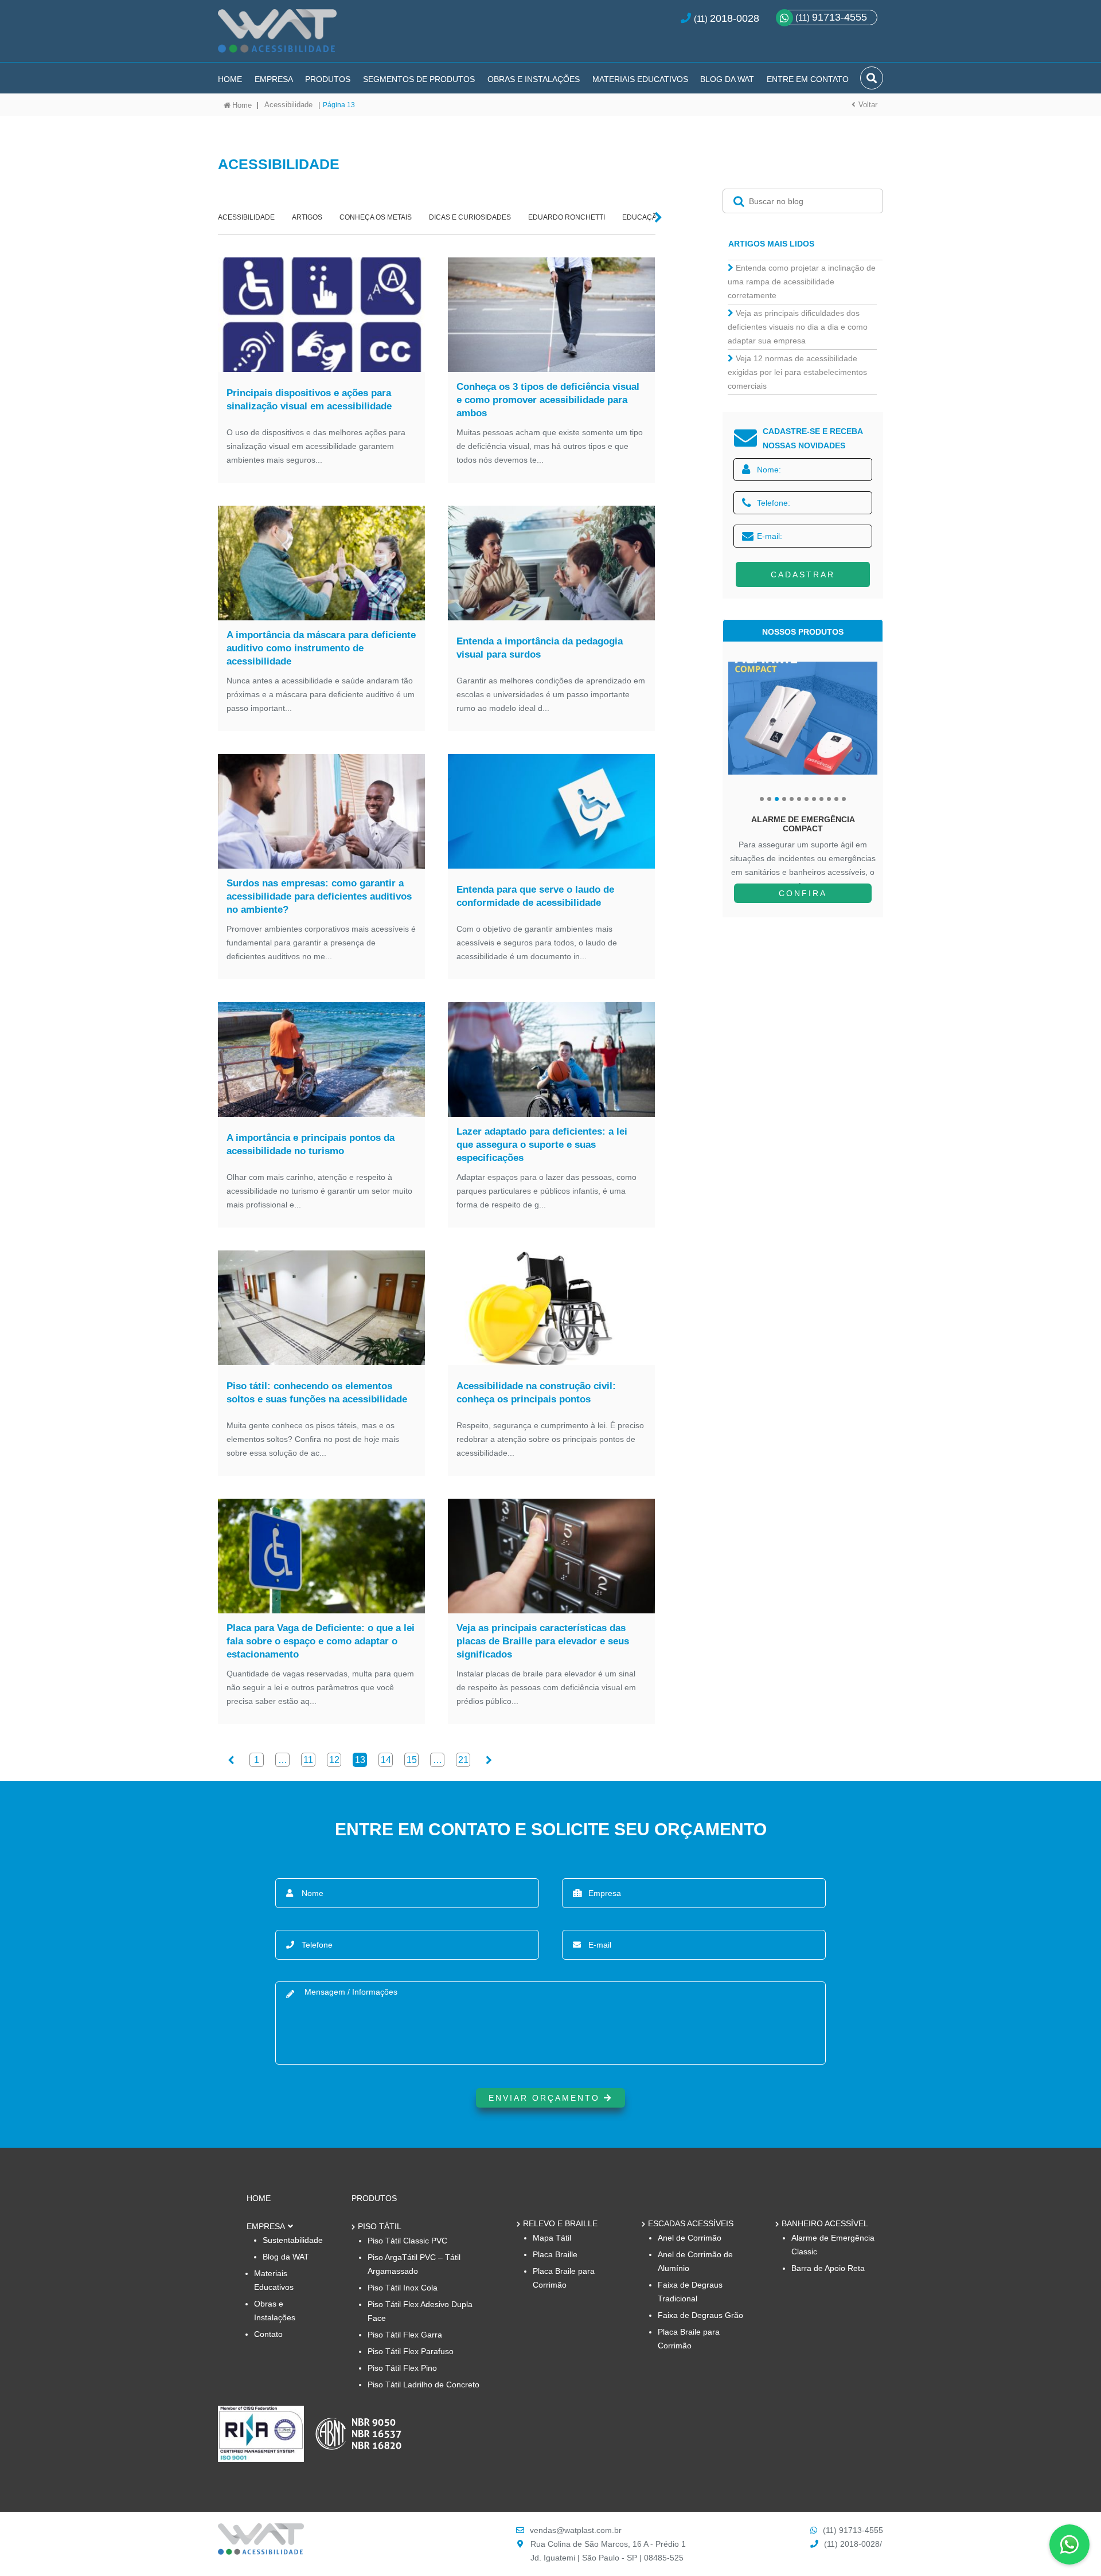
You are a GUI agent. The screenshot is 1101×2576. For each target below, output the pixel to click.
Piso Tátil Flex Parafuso (411, 2351)
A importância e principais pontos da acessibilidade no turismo (311, 1144)
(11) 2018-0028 (852, 2544)
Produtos (328, 79)
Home (230, 79)
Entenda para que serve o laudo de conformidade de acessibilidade (535, 896)
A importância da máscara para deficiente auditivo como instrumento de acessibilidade (321, 648)
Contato (268, 2334)
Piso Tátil (380, 2226)
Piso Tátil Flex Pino (402, 2368)
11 (308, 1760)
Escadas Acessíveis (691, 2223)
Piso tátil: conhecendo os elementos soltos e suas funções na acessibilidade (317, 1393)
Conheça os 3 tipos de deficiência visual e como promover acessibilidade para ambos (548, 400)
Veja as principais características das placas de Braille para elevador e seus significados (543, 1641)
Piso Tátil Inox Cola (403, 2288)
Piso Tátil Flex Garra (405, 2335)
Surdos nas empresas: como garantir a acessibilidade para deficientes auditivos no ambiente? (319, 896)
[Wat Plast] (261, 2552)
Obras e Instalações (534, 79)
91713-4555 (831, 17)
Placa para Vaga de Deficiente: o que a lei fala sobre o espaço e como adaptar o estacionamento (321, 1641)
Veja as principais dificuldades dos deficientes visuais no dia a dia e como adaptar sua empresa (798, 327)
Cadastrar (803, 574)
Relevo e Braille (560, 2223)
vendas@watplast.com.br (576, 2530)
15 (412, 1760)
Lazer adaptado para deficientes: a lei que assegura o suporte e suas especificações (542, 1145)
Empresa (274, 79)
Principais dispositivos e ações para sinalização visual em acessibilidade (309, 400)
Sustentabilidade (293, 2240)
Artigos (307, 217)
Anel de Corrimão (690, 2238)
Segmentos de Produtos (419, 79)
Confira (803, 893)
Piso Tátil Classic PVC (407, 2241)
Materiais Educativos (640, 79)
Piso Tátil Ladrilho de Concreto (423, 2385)
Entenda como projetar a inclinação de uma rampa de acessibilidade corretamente (802, 282)
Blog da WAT (727, 79)
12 (334, 1760)
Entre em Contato (808, 79)
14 (386, 1760)
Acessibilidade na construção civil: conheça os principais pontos (536, 1393)
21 (463, 1760)
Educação (642, 217)
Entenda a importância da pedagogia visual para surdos (540, 648)
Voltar (868, 105)
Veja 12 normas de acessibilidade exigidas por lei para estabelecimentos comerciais (797, 372)
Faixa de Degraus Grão (700, 2315)
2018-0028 (735, 18)
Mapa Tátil (552, 2238)
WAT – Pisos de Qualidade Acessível (277, 36)
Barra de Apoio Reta (828, 2268)
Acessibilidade (288, 105)
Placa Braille (555, 2254)
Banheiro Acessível (825, 2223)
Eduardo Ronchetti (567, 217)
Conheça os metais (376, 217)
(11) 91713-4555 (853, 2530)
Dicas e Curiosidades (470, 217)
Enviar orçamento (546, 2098)
